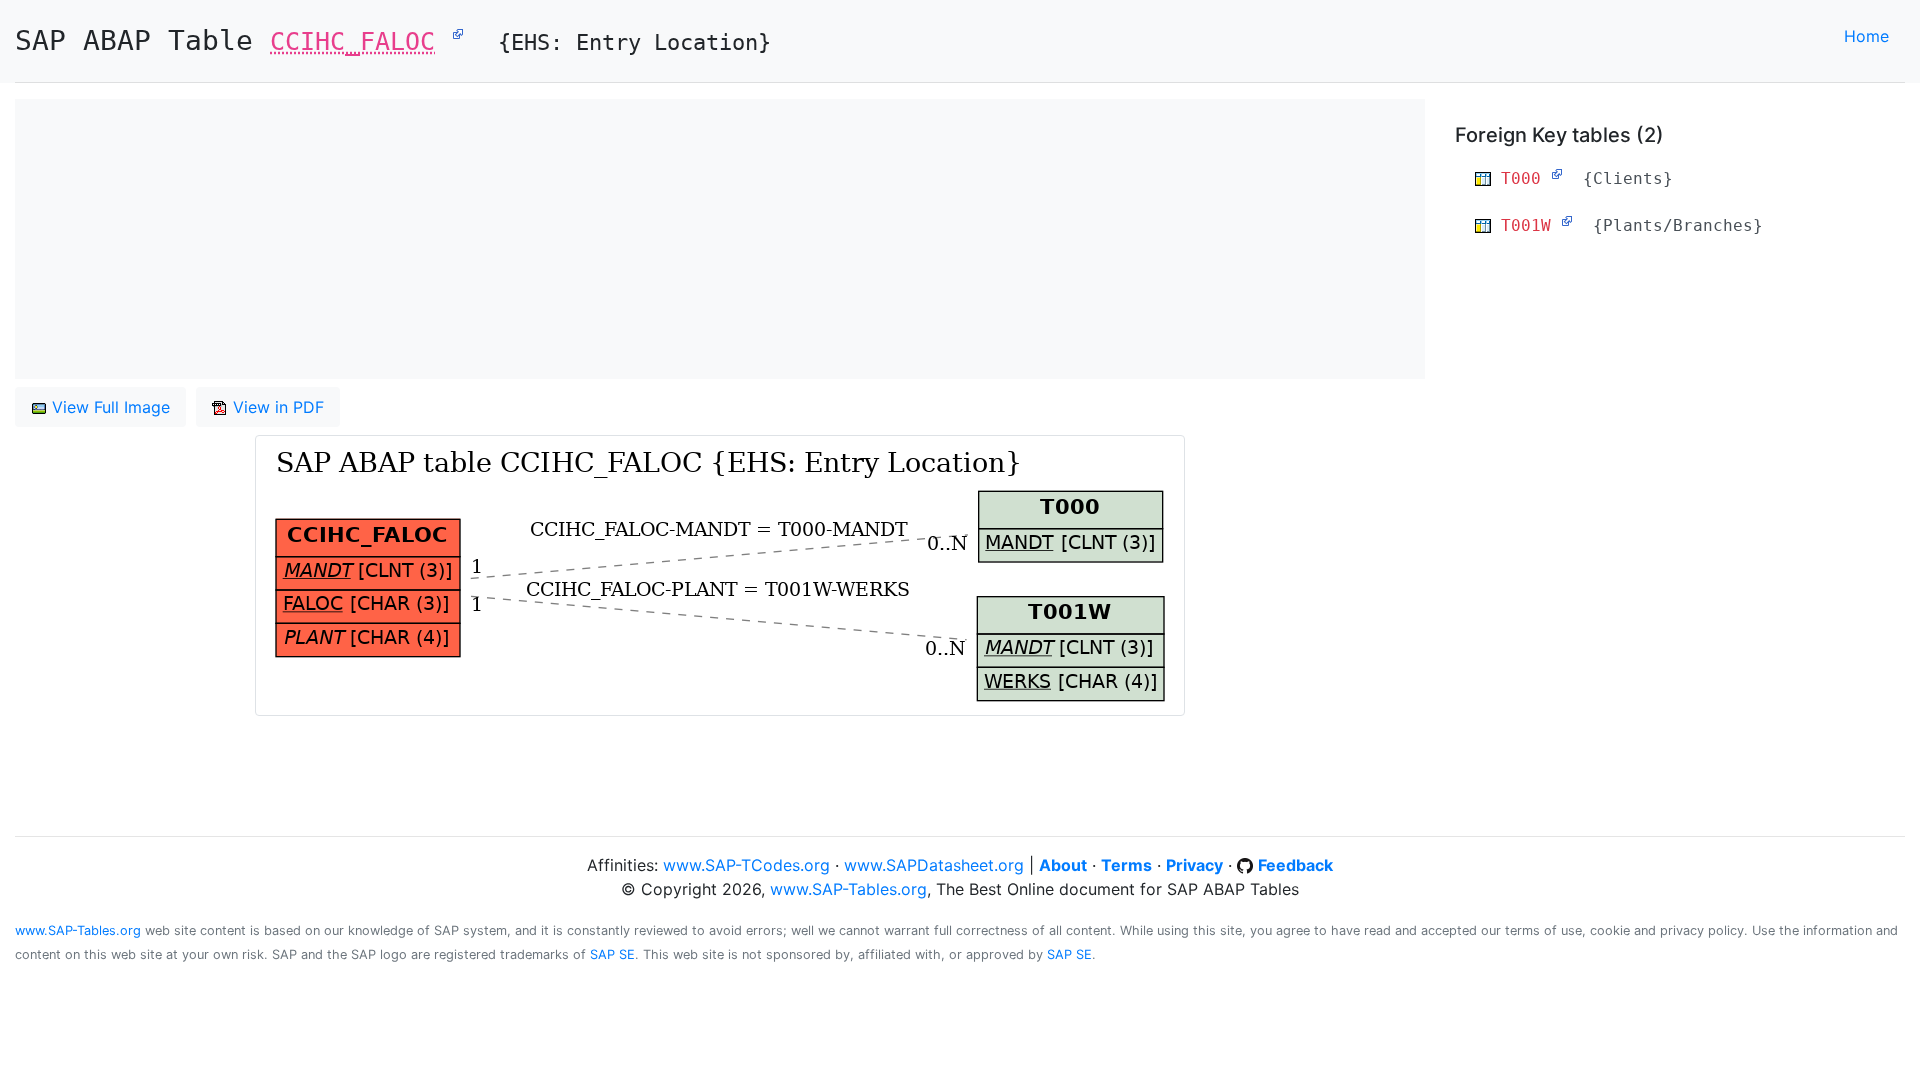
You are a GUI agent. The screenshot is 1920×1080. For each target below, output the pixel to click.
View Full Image (108, 407)
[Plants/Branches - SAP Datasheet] (1567, 221)
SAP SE (612, 954)
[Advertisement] (615, 239)
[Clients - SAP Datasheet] (1557, 174)
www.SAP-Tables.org (848, 889)
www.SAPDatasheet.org (934, 865)
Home (1866, 36)
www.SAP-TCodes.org (746, 865)
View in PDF (276, 407)
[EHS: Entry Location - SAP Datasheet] (458, 33)
